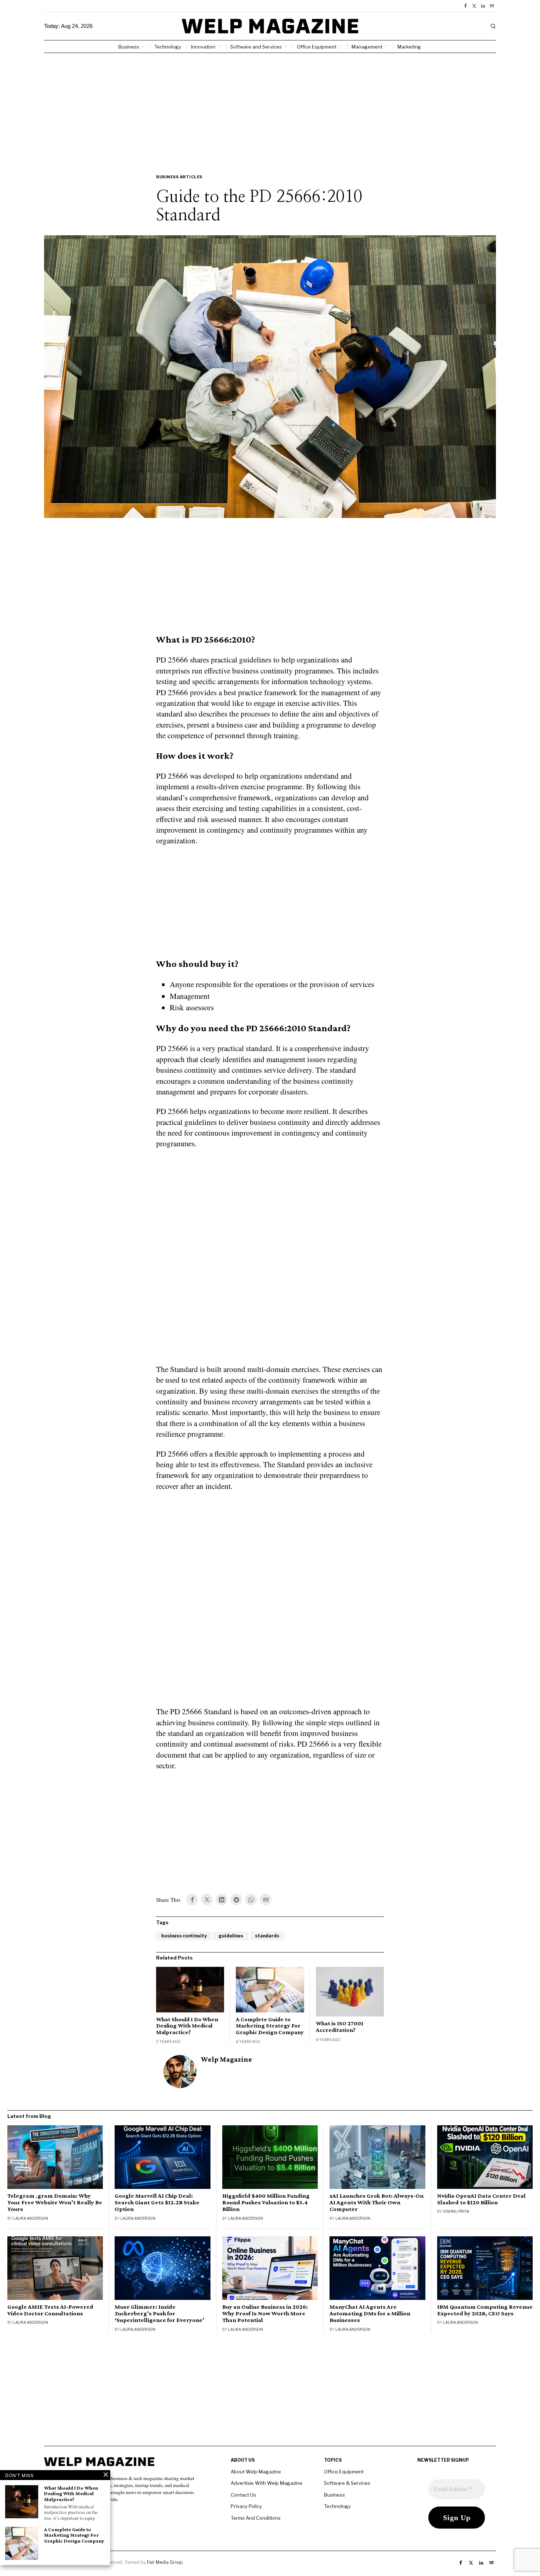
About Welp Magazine (256, 2472)
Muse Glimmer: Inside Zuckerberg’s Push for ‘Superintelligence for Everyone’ (159, 2314)
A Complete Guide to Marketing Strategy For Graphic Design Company (270, 2026)
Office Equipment (344, 2472)
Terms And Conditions (256, 2518)
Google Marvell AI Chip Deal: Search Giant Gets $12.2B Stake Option (157, 2202)
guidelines (231, 1936)
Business (334, 2495)
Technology (337, 2506)
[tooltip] (465, 6)
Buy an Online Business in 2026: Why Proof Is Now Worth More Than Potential (265, 2314)
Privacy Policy (246, 2506)
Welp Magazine (226, 2059)
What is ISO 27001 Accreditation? (340, 2027)
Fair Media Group (165, 2562)
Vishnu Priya (456, 2211)
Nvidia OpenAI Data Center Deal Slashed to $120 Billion (481, 2199)
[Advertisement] (270, 108)
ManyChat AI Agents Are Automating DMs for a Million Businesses (370, 2314)
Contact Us (243, 2495)
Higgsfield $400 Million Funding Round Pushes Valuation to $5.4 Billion (266, 2202)
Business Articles (179, 177)
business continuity (184, 1936)
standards (267, 1936)
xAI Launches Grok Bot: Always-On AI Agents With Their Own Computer (377, 2202)
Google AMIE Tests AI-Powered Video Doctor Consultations (50, 2310)
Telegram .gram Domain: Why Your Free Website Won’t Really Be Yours (55, 2202)
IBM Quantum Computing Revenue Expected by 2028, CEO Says (485, 2310)
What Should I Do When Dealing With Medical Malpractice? (187, 2026)
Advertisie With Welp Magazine (267, 2483)
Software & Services (347, 2483)
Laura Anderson (31, 2218)
